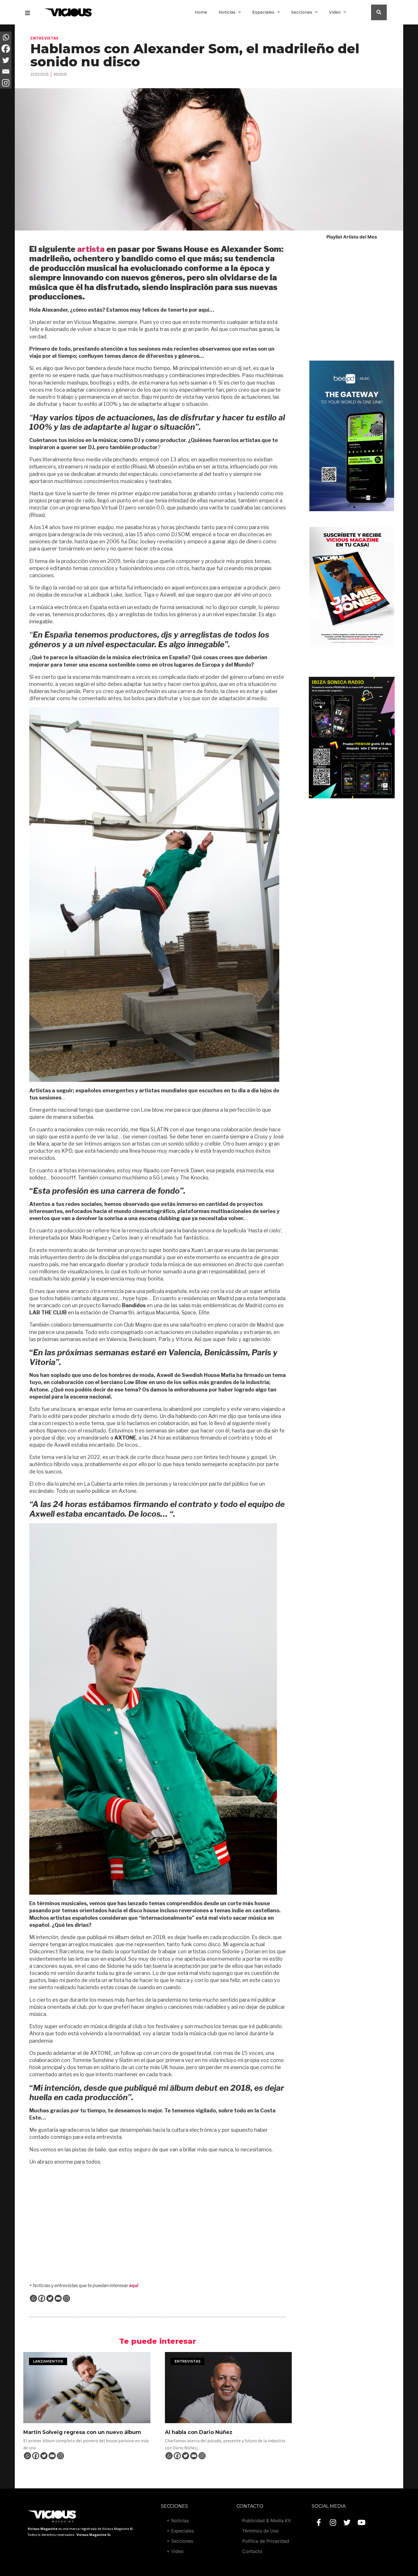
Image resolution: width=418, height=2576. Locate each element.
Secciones (302, 12)
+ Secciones (180, 2541)
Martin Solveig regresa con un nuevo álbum (82, 2432)
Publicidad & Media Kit (267, 2521)
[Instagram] (66, 2298)
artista (91, 249)
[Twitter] (50, 2298)
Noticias (227, 12)
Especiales (263, 12)
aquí (134, 2286)
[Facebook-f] (319, 2522)
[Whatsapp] (33, 2298)
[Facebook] (42, 2298)
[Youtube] (361, 2522)
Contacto (252, 2551)
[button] (349, 507)
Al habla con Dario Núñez (199, 2432)
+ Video (175, 2551)
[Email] (58, 2298)
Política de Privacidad (266, 2541)
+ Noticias (178, 2521)
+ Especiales (180, 2531)
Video (335, 12)
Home (201, 12)
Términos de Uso (260, 2531)
